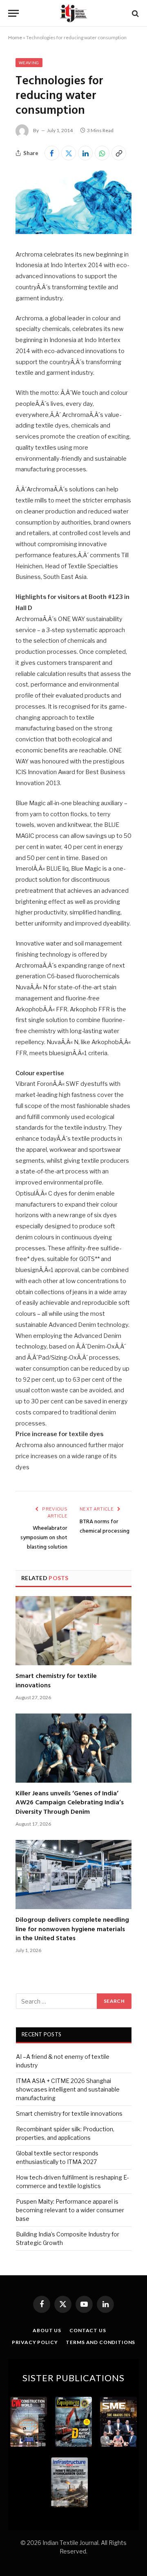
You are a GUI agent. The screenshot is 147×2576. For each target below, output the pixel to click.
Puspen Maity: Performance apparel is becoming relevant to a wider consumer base (70, 2210)
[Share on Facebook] (52, 153)
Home (15, 37)
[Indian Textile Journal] (73, 13)
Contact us (88, 2330)
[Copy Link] (119, 153)
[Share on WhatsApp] (102, 153)
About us (47, 2330)
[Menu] (13, 13)
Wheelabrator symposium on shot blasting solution (44, 1538)
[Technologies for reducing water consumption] (73, 232)
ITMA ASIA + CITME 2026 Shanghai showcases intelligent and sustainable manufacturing (68, 2089)
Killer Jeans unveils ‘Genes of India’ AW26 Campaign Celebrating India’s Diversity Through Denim (70, 1803)
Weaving (29, 63)
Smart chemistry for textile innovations (56, 1681)
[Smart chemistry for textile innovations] (73, 1631)
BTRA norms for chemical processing (105, 1527)
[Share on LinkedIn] (85, 153)
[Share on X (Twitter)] (69, 153)
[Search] (135, 13)
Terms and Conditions (100, 2342)
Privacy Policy (35, 2342)
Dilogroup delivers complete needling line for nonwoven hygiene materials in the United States (72, 1929)
